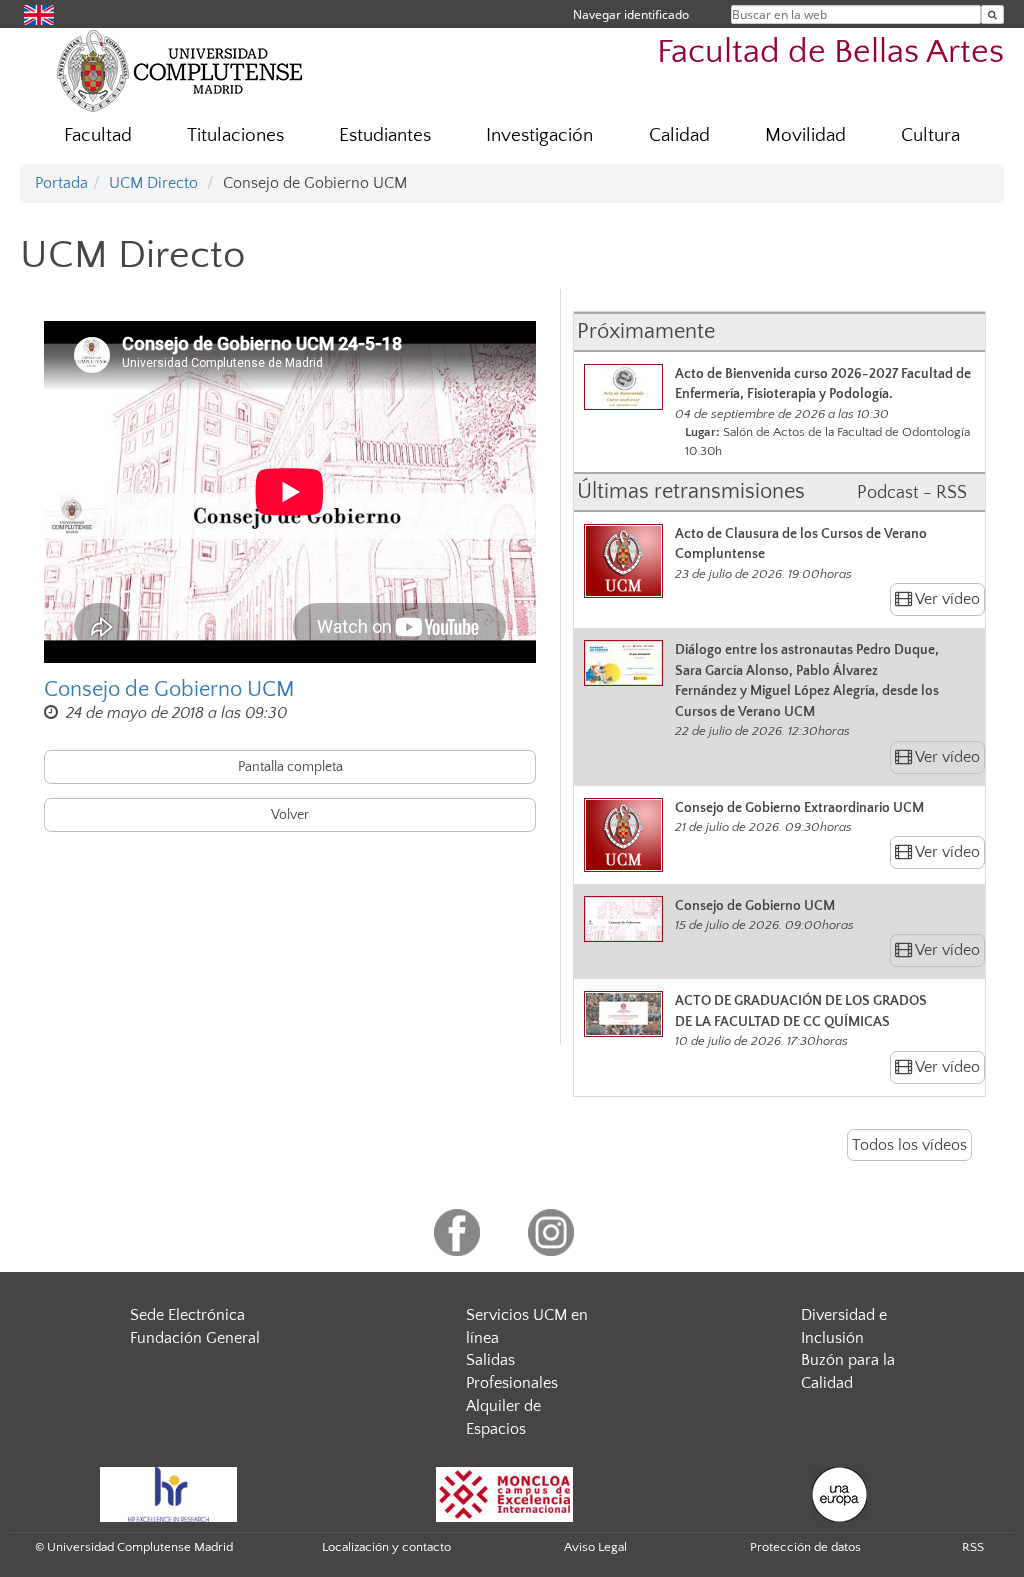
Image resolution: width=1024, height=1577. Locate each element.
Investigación (539, 135)
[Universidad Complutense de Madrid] (180, 70)
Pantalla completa (290, 767)
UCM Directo (153, 183)
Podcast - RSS (912, 493)
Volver (290, 815)
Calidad (679, 135)
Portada (61, 183)
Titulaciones (235, 135)
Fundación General (195, 1338)
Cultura (930, 135)
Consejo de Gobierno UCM (169, 689)
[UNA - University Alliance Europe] (839, 1493)
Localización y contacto (386, 1547)
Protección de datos (805, 1547)
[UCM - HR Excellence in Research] (169, 1493)
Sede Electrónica (187, 1315)
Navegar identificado (631, 14)
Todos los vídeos (909, 1145)
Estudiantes (385, 135)
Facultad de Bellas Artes (830, 52)
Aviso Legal (595, 1547)
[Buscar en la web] (992, 14)
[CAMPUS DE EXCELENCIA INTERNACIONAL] (505, 1493)
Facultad (98, 135)
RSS (973, 1547)
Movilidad (805, 135)
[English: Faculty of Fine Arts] (39, 13)
